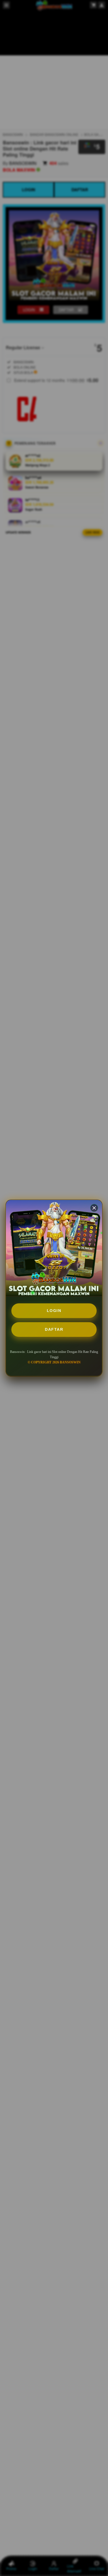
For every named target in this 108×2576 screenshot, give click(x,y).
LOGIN (54, 1311)
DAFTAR (54, 1329)
